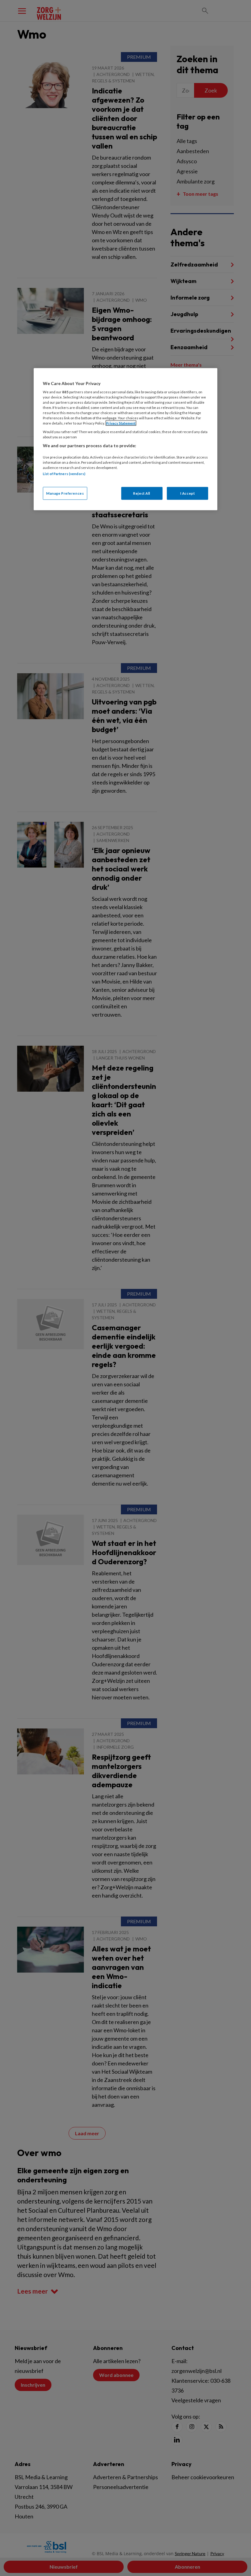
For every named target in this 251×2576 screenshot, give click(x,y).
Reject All (142, 493)
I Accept (188, 493)
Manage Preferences (65, 493)
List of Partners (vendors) (64, 474)
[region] (125, 439)
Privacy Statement (121, 423)
